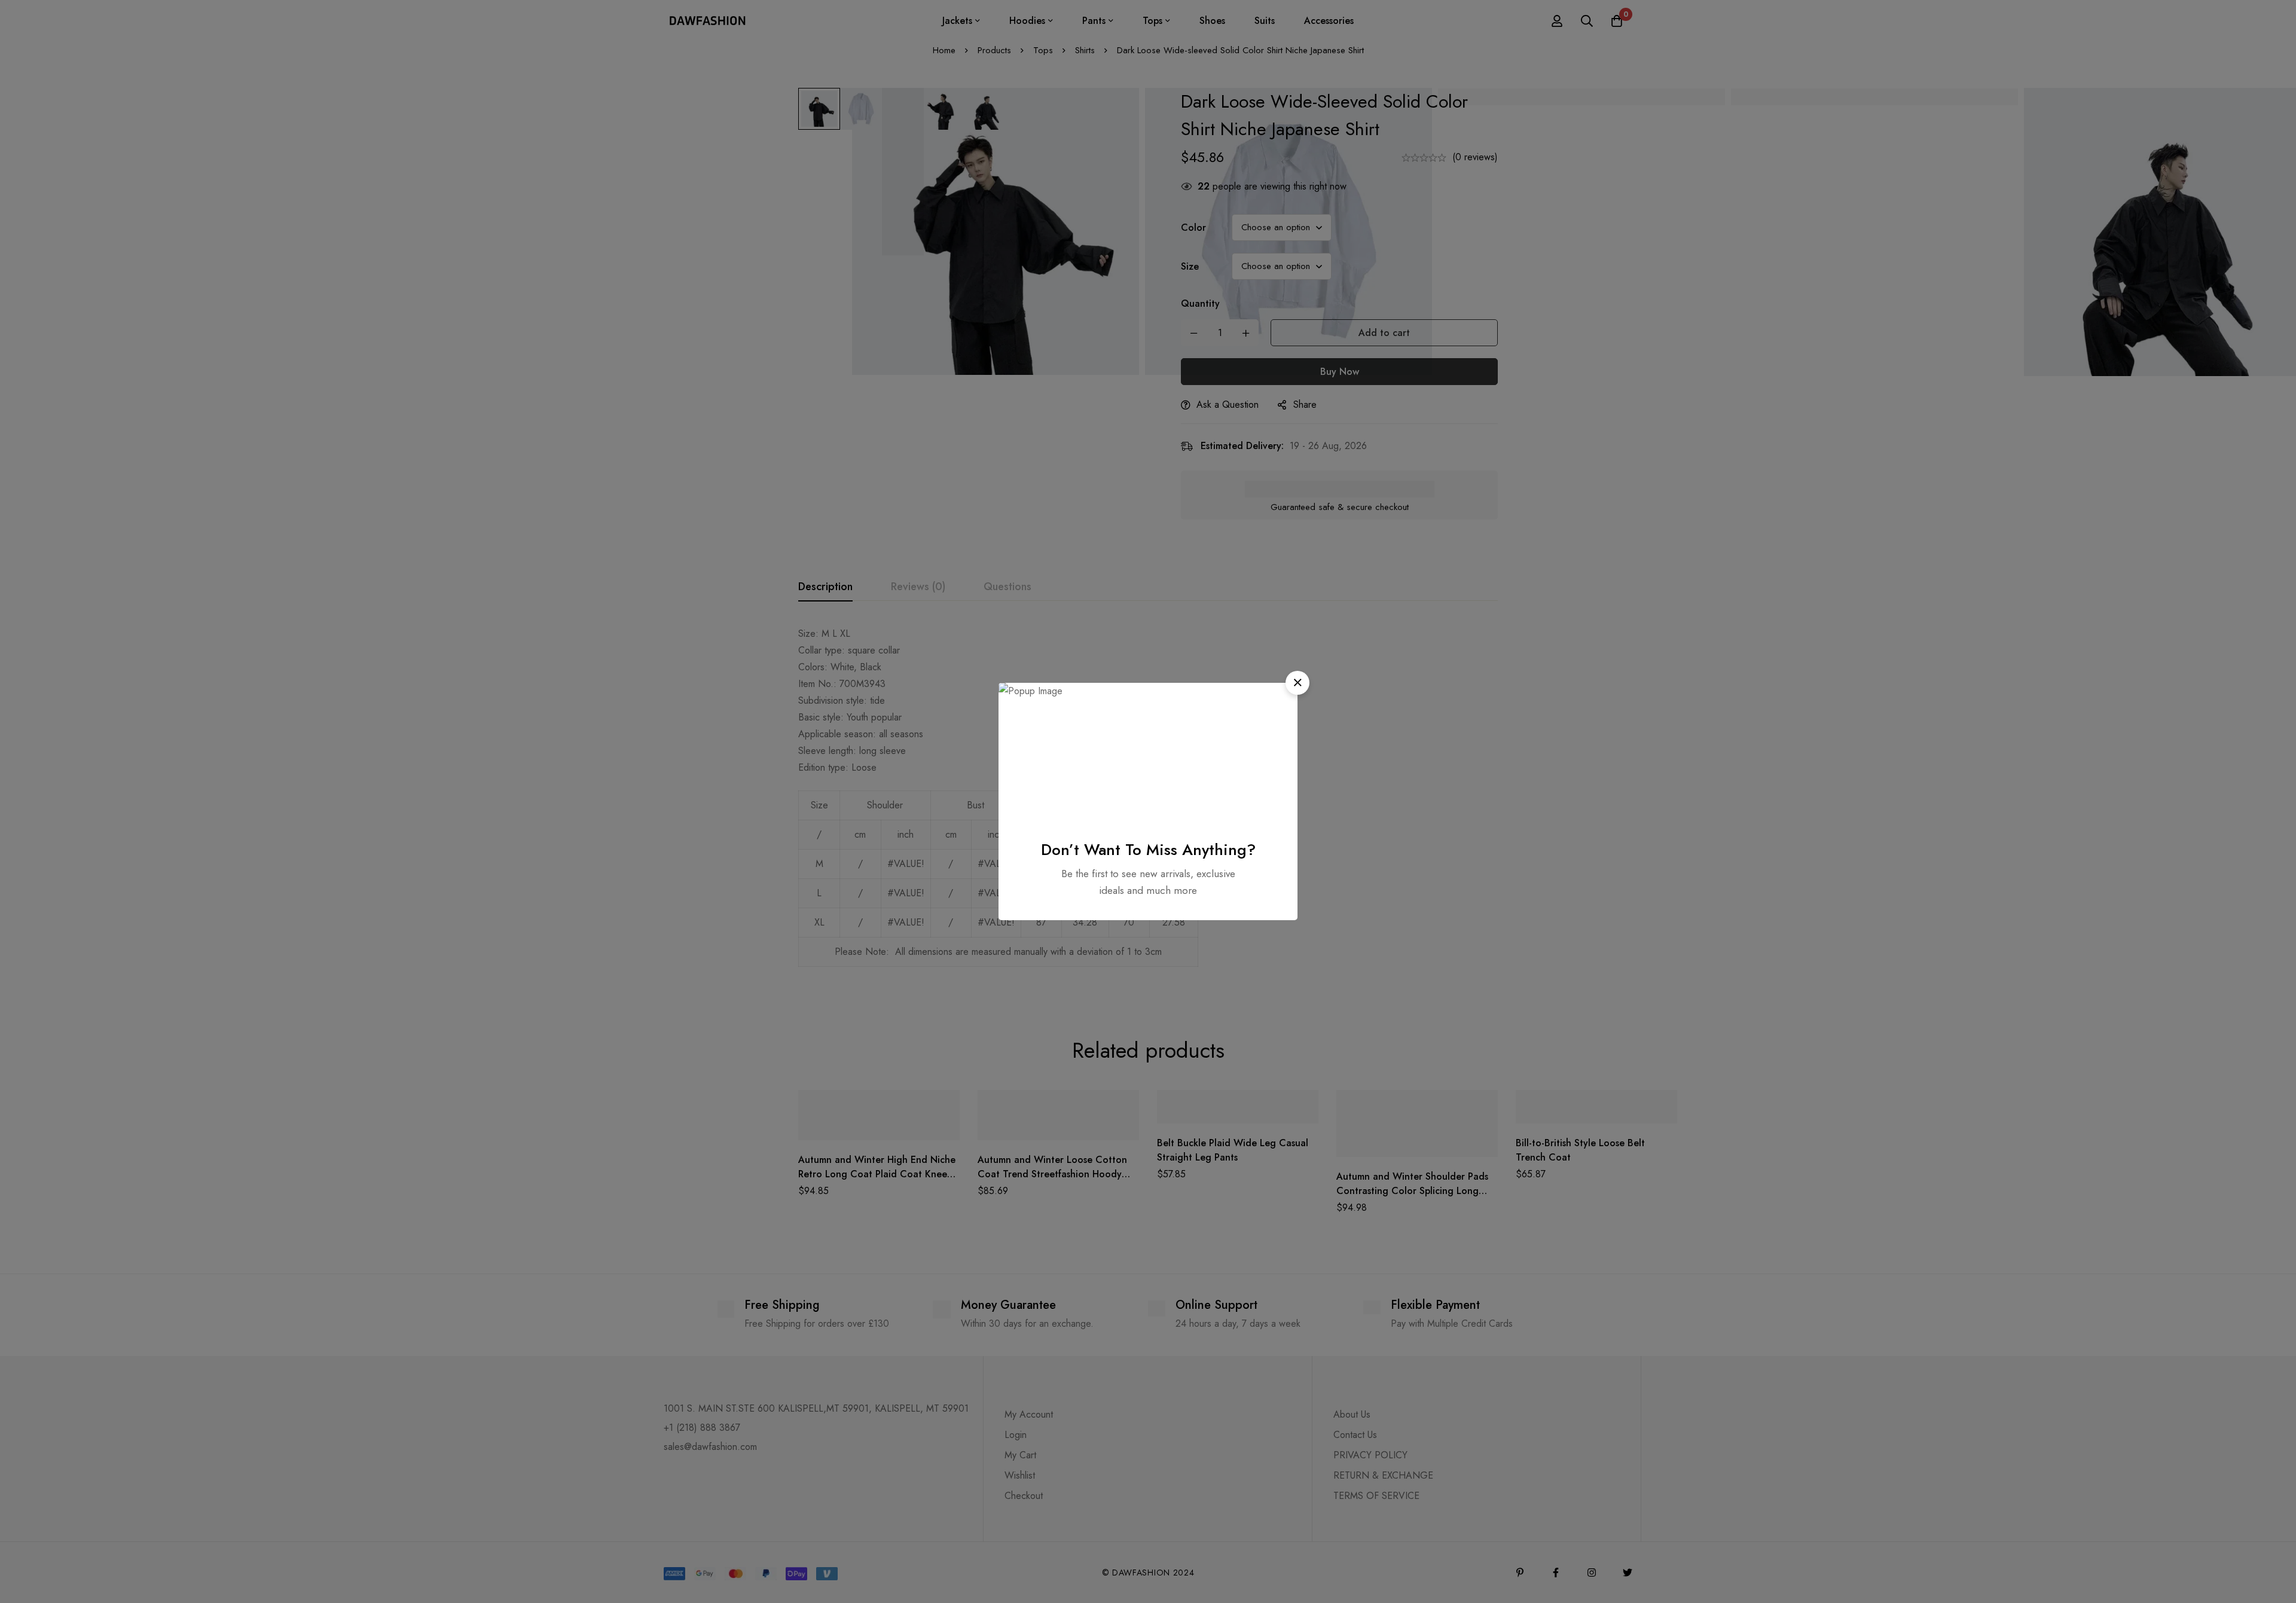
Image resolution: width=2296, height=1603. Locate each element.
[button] (1297, 683)
